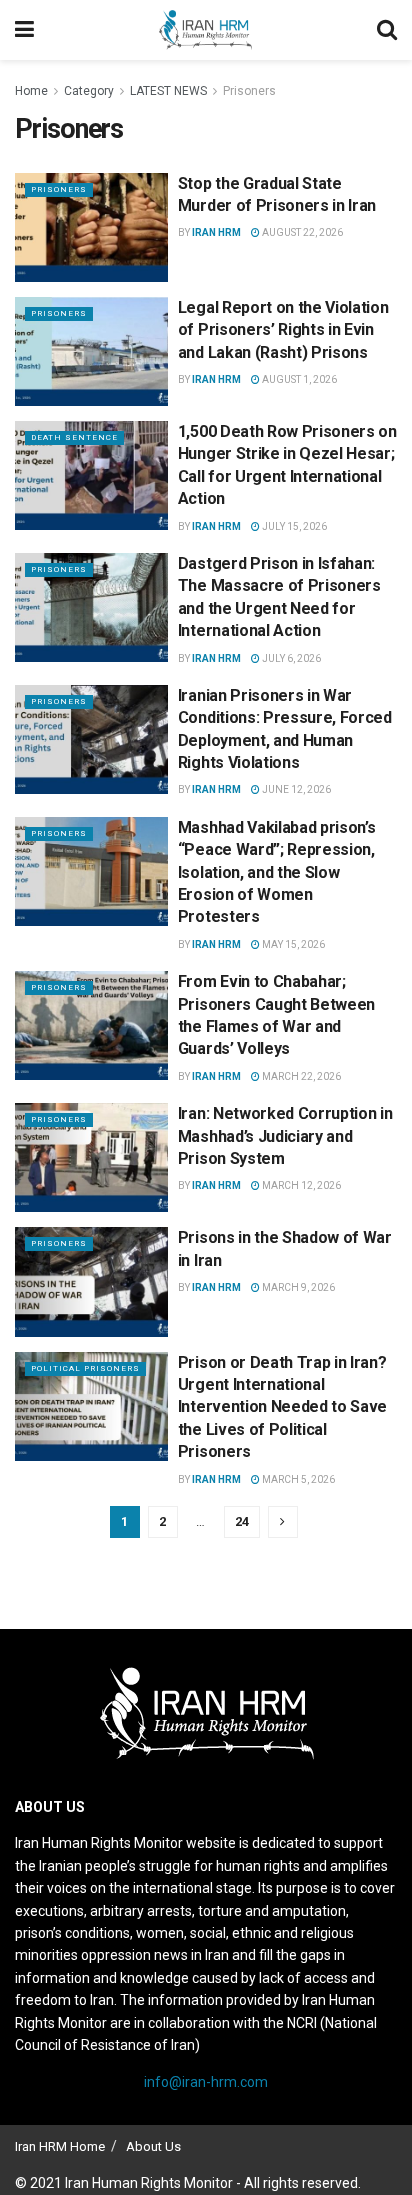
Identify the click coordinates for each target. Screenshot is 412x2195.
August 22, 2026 (301, 232)
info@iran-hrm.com (206, 2082)
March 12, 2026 (300, 1185)
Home (31, 91)
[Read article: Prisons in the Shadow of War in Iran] (91, 1281)
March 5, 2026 (297, 1479)
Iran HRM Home (60, 2146)
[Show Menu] (24, 30)
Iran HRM (216, 232)
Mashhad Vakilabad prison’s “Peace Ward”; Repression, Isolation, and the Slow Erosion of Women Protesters (277, 872)
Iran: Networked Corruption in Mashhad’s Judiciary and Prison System (285, 1136)
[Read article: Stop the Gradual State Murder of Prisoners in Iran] (91, 227)
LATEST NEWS (168, 91)
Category (89, 91)
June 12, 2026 (295, 789)
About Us (153, 2146)
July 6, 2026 (290, 658)
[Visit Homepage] (205, 30)
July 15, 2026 (293, 526)
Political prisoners (85, 1368)
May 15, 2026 (292, 944)
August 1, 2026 (298, 379)
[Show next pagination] (283, 1522)
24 (242, 1521)
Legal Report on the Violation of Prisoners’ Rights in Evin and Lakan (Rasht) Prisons (283, 330)
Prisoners (249, 91)
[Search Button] (387, 30)
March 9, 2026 (297, 1287)
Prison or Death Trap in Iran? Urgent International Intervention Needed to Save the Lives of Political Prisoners (282, 1407)
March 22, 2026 (300, 1076)
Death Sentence (74, 437)
